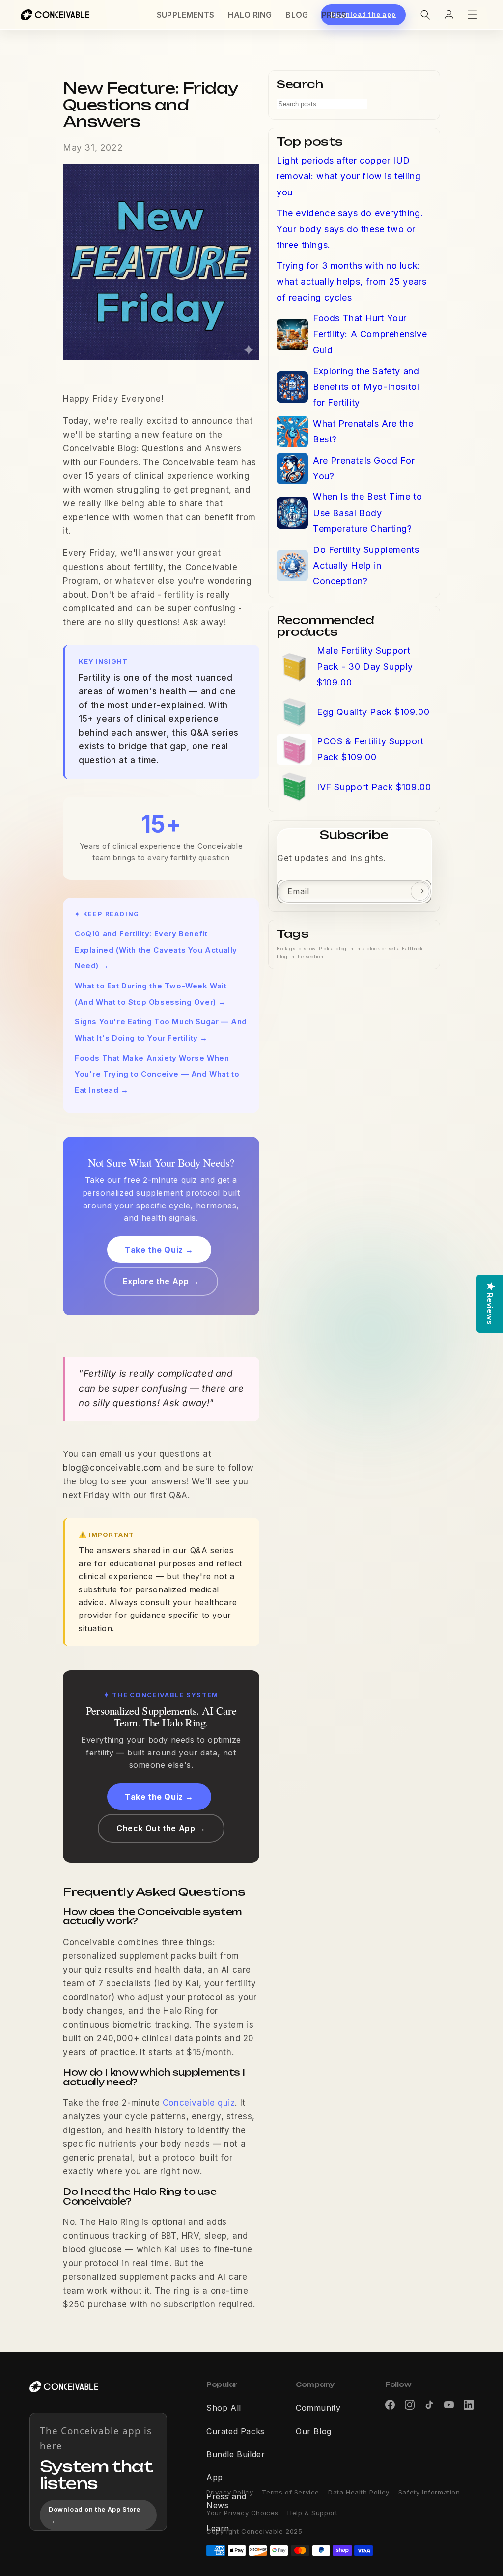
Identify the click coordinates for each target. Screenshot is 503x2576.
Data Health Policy (359, 2492)
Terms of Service (291, 2492)
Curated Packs (236, 2432)
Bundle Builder (236, 2455)
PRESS (334, 15)
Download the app (363, 15)
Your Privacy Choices (242, 2513)
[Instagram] (410, 2405)
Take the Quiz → (159, 1250)
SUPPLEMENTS (185, 15)
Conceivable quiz (199, 2103)
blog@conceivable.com (112, 1468)
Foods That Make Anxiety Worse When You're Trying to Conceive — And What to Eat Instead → (157, 1074)
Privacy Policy (230, 2492)
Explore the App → (161, 1281)
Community (318, 2408)
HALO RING (250, 15)
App (215, 2478)
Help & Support (312, 2513)
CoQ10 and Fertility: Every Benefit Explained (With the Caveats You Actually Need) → (156, 950)
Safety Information (429, 2492)
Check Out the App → (161, 1828)
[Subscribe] (420, 891)
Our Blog (314, 2432)
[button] (425, 15)
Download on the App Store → (95, 2515)
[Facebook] (390, 2405)
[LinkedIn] (469, 2405)
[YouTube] (449, 2405)
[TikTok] (429, 2405)
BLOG (297, 15)
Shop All (224, 2408)
